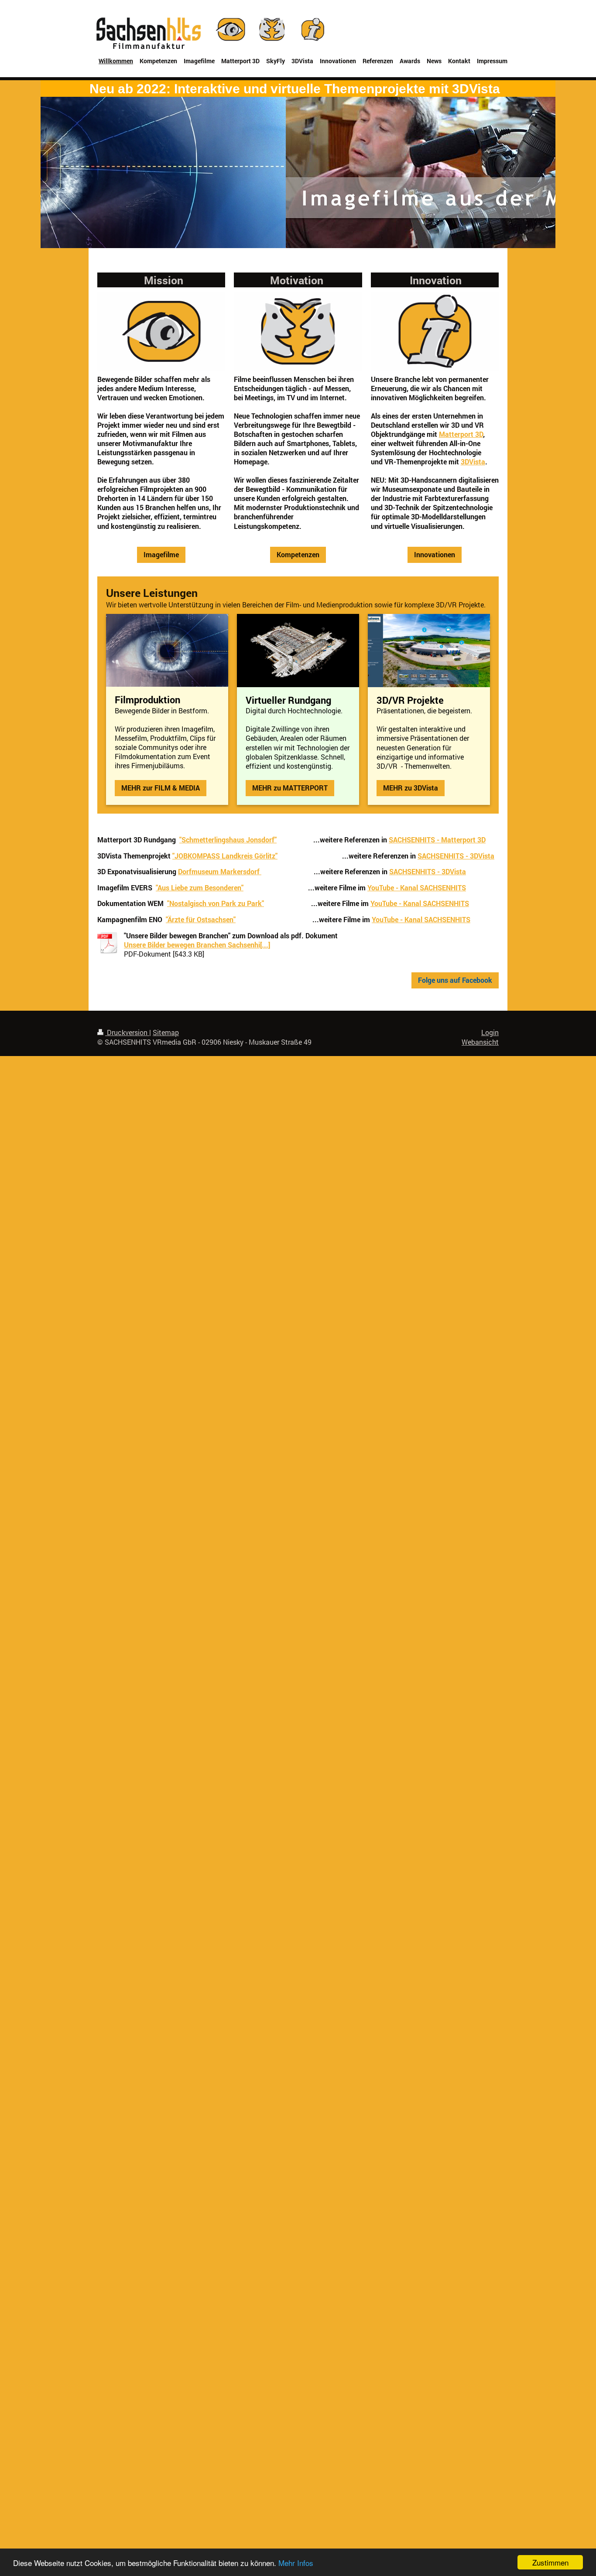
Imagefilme (161, 555)
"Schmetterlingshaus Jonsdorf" (228, 840)
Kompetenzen (298, 555)
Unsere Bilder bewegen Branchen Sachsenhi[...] (197, 945)
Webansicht (480, 1042)
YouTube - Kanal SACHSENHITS (417, 888)
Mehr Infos (296, 2563)
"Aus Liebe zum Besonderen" (200, 888)
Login (490, 1032)
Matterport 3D (461, 434)
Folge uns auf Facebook (455, 980)
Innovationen (435, 555)
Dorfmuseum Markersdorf (219, 872)
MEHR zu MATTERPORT (290, 788)
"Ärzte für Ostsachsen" (201, 920)
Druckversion (127, 1032)
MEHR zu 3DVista (411, 788)
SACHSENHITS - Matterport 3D (437, 840)
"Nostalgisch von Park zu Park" (216, 903)
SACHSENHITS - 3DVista (456, 856)
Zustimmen (550, 2562)
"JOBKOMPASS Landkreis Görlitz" (225, 856)
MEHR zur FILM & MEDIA (161, 788)
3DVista (473, 462)
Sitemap (166, 1032)
